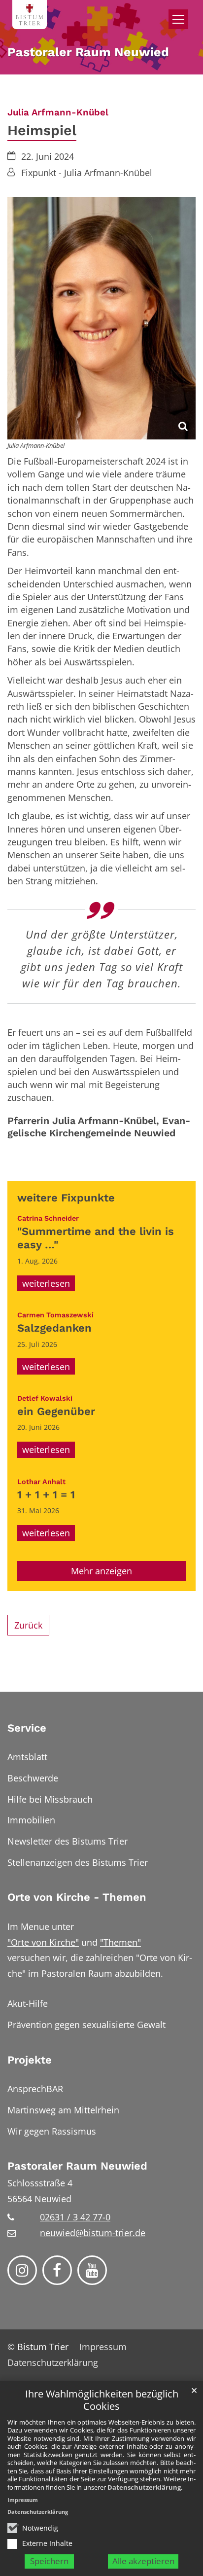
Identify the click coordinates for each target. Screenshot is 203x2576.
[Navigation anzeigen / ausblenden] (178, 19)
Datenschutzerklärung (144, 2487)
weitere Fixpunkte (66, 1198)
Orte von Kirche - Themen (77, 1897)
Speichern (49, 2561)
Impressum (23, 2500)
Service (27, 1728)
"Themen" (120, 1942)
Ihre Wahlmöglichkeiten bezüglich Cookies (102, 2400)
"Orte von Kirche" (43, 1942)
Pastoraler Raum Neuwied (77, 2166)
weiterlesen (46, 1283)
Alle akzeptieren (143, 2561)
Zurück (28, 1625)
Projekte (30, 2060)
